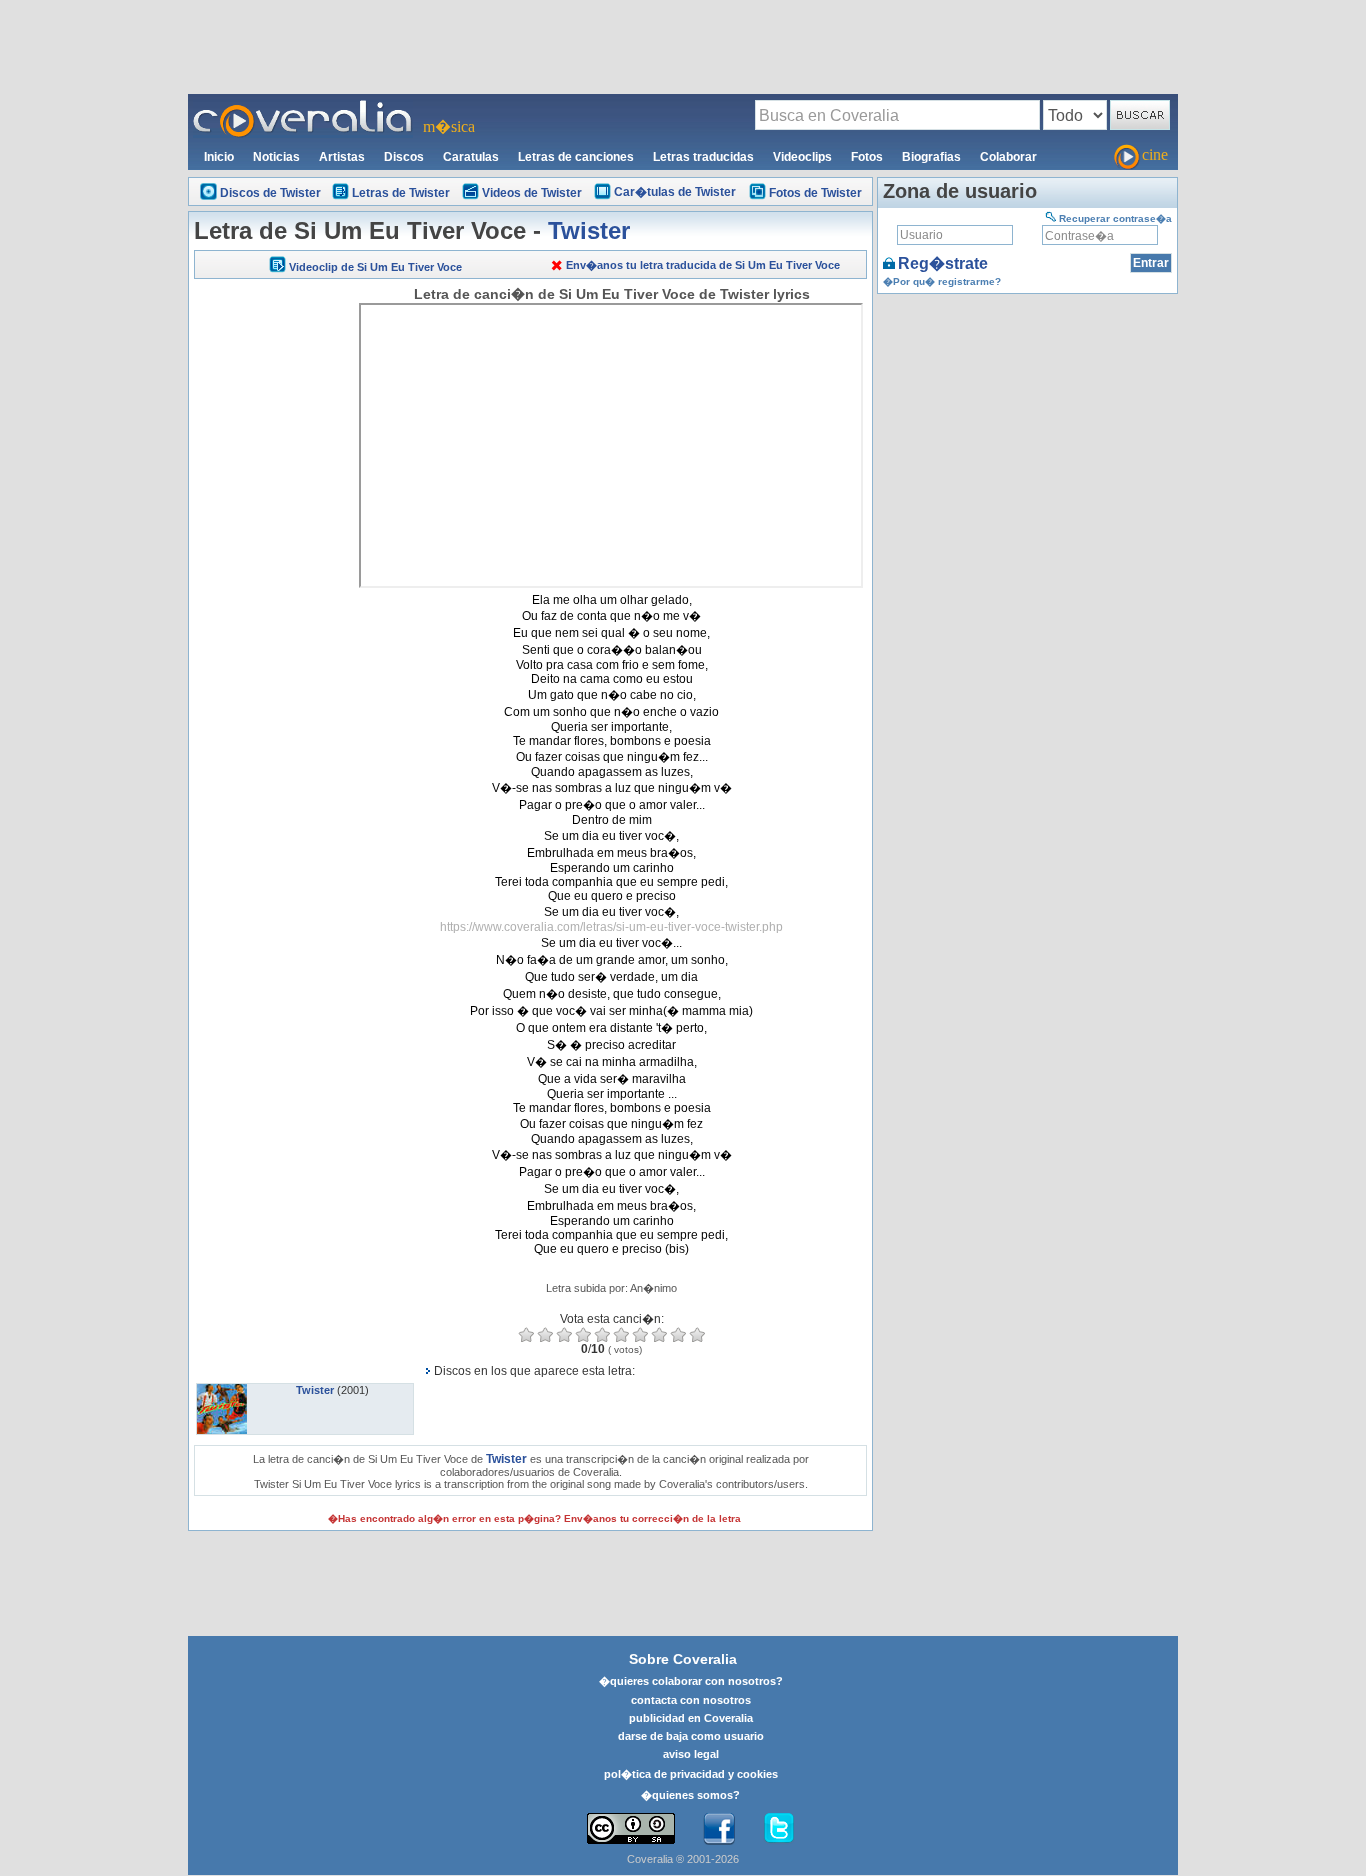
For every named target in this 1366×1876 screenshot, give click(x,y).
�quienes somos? (690, 1795)
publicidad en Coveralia (691, 1718)
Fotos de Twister (815, 193)
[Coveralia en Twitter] (779, 1829)
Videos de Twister (532, 193)
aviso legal (691, 1754)
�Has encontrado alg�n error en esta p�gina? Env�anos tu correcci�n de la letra (534, 1518)
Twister (589, 230)
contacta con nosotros (691, 1700)
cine (1155, 154)
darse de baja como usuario (691, 1736)
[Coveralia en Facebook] (719, 1829)
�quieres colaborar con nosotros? (691, 1681)
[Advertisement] (683, 46)
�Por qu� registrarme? (942, 281)
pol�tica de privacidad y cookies (691, 1774)
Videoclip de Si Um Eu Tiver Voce (375, 267)
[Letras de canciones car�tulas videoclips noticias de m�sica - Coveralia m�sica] (303, 106)
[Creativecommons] (631, 1828)
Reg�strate (943, 263)
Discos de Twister (270, 193)
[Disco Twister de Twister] (222, 1390)
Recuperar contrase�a (1115, 218)
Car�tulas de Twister (675, 192)
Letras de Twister (401, 193)
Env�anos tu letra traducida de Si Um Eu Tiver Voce (703, 265)
